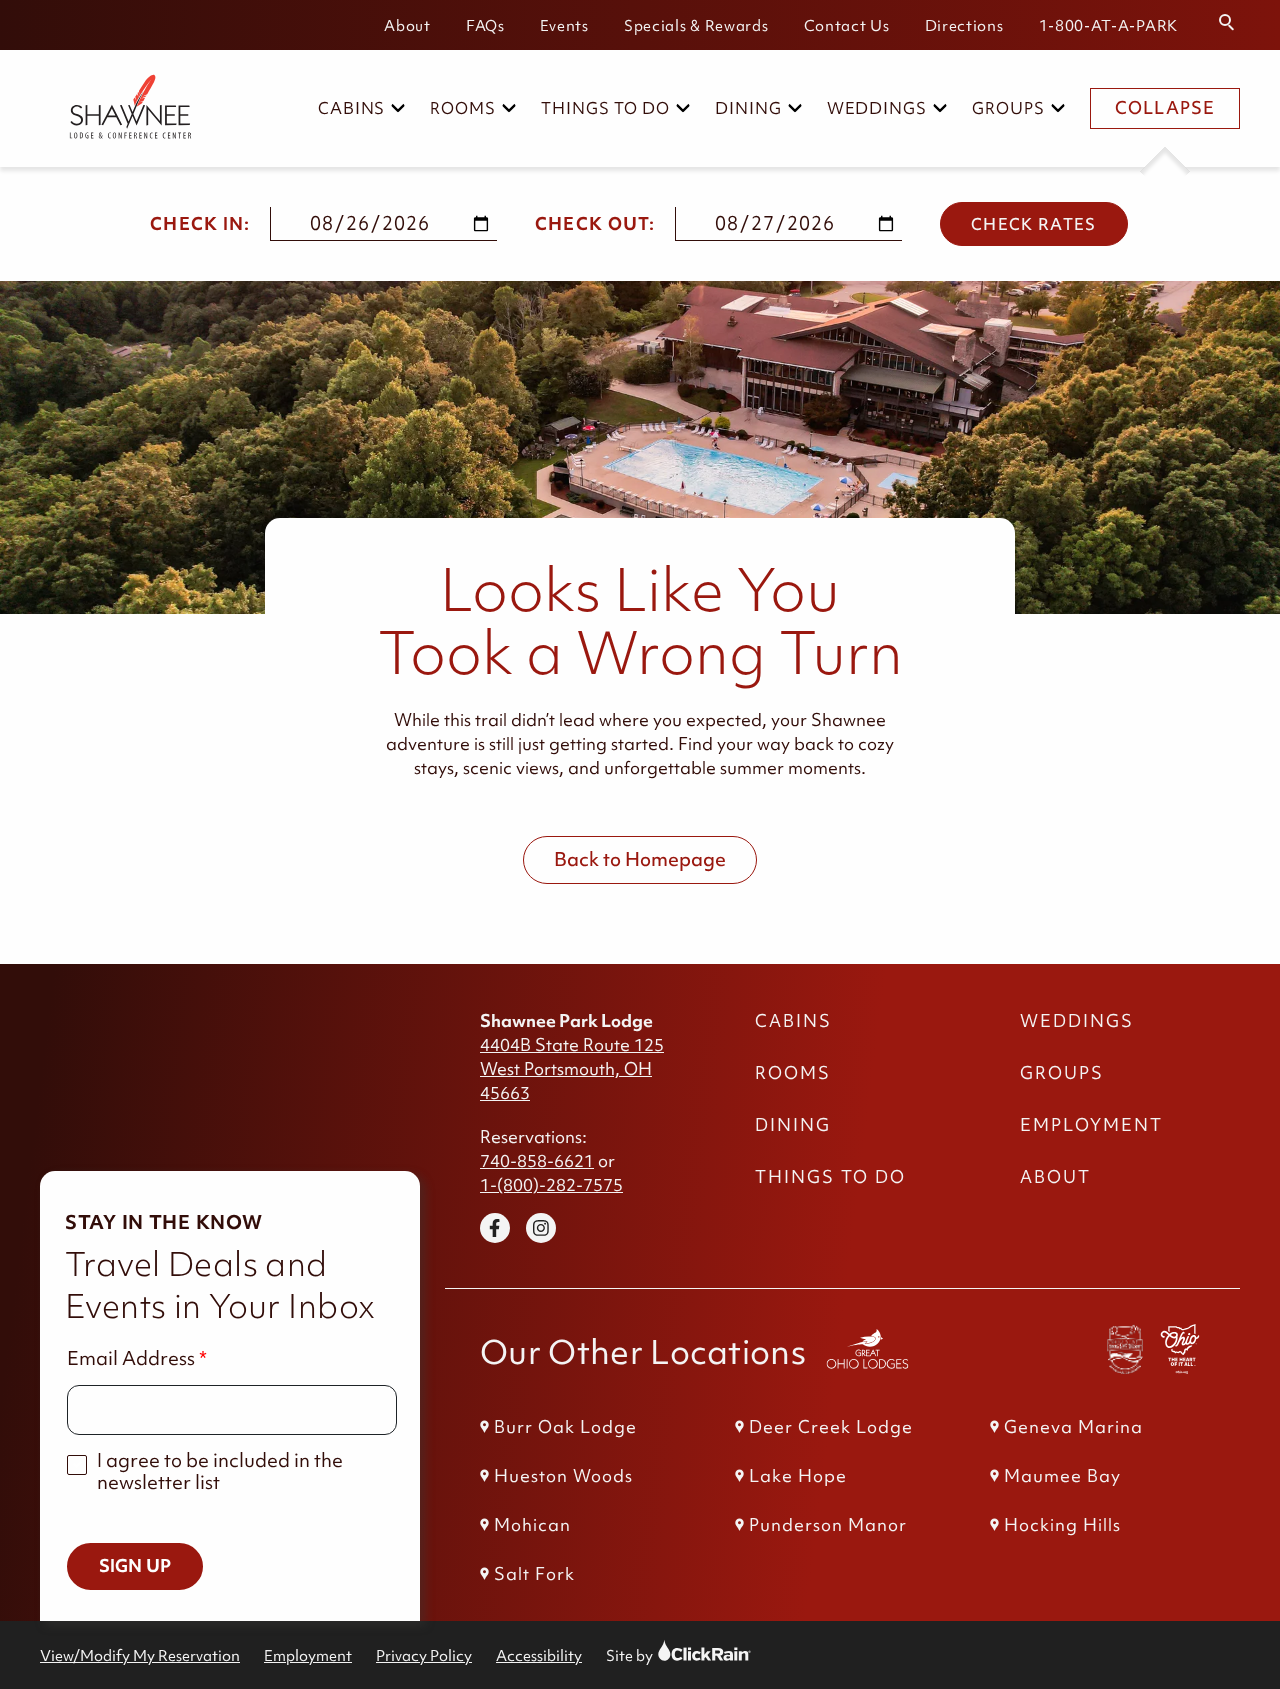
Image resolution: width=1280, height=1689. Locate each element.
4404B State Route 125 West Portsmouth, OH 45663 (572, 1069)
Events (564, 25)
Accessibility (539, 1655)
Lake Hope (798, 1476)
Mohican (532, 1525)
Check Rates (1034, 224)
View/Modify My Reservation (140, 1655)
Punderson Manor (828, 1525)
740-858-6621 (537, 1161)
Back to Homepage (640, 859)
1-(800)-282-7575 (551, 1185)
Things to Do (605, 108)
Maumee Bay (1062, 1476)
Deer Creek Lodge (831, 1427)
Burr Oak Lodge (565, 1427)
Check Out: (595, 224)
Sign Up (135, 1566)
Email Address (131, 1358)
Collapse (1165, 108)
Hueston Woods (563, 1476)
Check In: (200, 224)
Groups (1008, 108)
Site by (648, 1655)
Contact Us (847, 25)
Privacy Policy (424, 1655)
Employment (1091, 1125)
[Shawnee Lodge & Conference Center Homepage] (120, 108)
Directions (964, 25)
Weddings (877, 108)
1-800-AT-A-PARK (1109, 25)
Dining (748, 108)
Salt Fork (534, 1574)
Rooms (463, 108)
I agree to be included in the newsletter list (220, 1471)
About (407, 25)
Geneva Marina (1073, 1427)
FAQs (485, 25)
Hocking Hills (1062, 1525)
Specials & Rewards (696, 25)
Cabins (352, 108)
